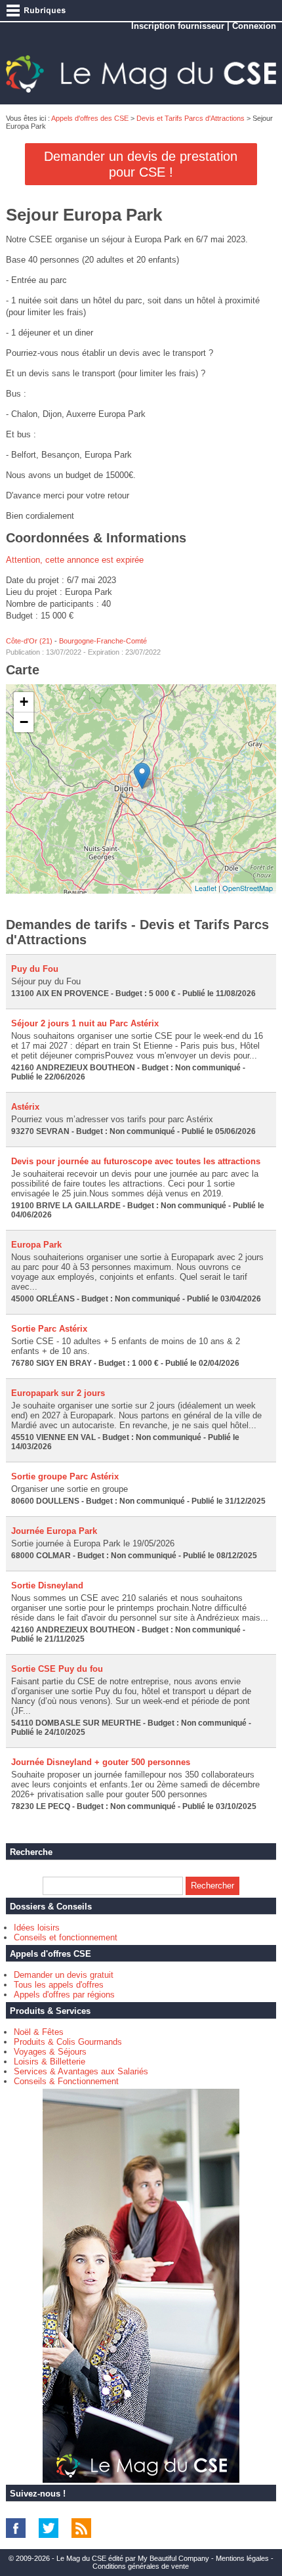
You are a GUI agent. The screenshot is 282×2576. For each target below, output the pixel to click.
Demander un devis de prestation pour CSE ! (141, 164)
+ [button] (24, 702)
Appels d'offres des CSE (90, 118)
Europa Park (36, 1245)
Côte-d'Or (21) (29, 641)
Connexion (254, 26)
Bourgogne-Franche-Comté (103, 641)
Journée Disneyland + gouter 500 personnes (101, 1762)
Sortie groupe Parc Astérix (65, 1476)
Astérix (25, 1107)
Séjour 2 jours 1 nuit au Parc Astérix (85, 1023)
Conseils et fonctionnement (66, 1937)
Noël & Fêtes (39, 2032)
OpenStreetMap (248, 888)
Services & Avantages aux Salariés (81, 2071)
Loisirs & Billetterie (50, 2062)
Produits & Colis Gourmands (68, 2042)
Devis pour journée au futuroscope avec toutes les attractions (136, 1161)
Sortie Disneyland (47, 1585)
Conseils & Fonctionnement (66, 2081)
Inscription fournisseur (178, 26)
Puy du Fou (35, 969)
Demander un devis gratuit (64, 1975)
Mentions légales (242, 2558)
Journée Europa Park (54, 1531)
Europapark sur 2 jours (58, 1393)
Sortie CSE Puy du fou (57, 1669)
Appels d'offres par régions (64, 1995)
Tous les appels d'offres (59, 1985)
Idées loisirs (37, 1928)
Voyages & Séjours (50, 2052)
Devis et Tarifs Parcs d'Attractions (191, 118)
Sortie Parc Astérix (49, 1329)
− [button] (24, 722)
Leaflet (206, 888)
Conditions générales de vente (141, 2566)
